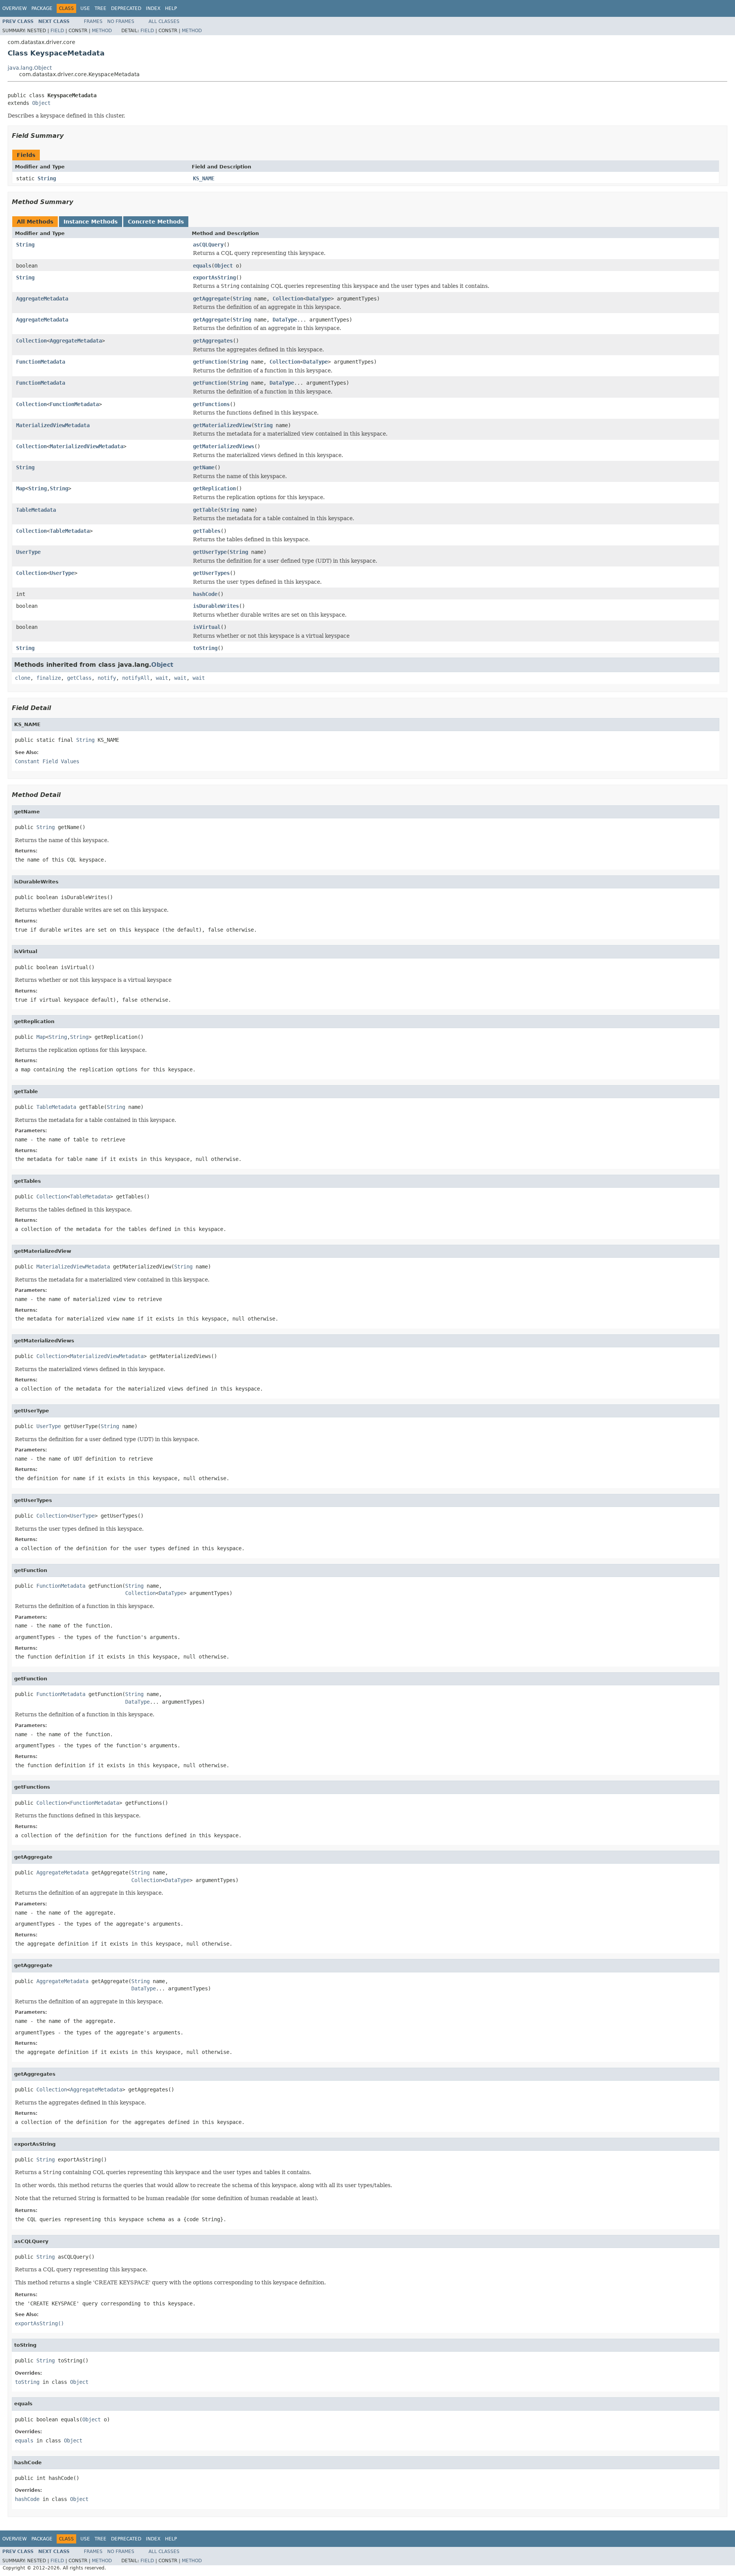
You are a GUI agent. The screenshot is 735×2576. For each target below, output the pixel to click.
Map (21, 488)
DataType (318, 299)
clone (23, 678)
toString (205, 648)
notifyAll (136, 678)
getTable (205, 510)
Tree (100, 8)
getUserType (210, 552)
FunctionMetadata (41, 362)
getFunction (210, 362)
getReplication (214, 488)
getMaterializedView (222, 425)
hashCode (205, 594)
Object (41, 103)
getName (204, 467)
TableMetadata (36, 510)
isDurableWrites (216, 606)
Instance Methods (91, 222)
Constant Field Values (47, 761)
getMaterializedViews (224, 446)
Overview (15, 8)
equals (202, 266)
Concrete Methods (156, 222)
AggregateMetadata (42, 299)
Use (85, 8)
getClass (79, 678)
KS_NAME (204, 178)
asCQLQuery (208, 245)
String (47, 178)
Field (57, 31)
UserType (28, 552)
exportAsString (214, 278)
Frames (93, 21)
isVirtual (207, 627)
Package (42, 8)
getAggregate (211, 299)
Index (153, 8)
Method (102, 31)
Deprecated (126, 8)
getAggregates (213, 341)
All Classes (164, 21)
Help (171, 8)
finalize (49, 678)
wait (162, 678)
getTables (207, 531)
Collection (288, 299)
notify (107, 678)
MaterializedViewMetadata (53, 425)
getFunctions (211, 404)
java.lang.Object (30, 68)
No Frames (121, 21)
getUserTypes (211, 573)
